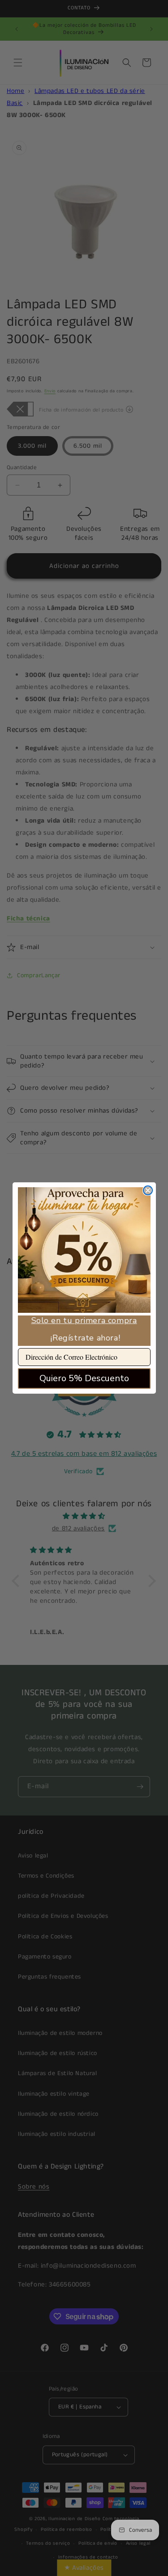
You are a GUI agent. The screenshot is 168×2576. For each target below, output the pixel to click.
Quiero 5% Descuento (84, 1378)
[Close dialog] (148, 1190)
